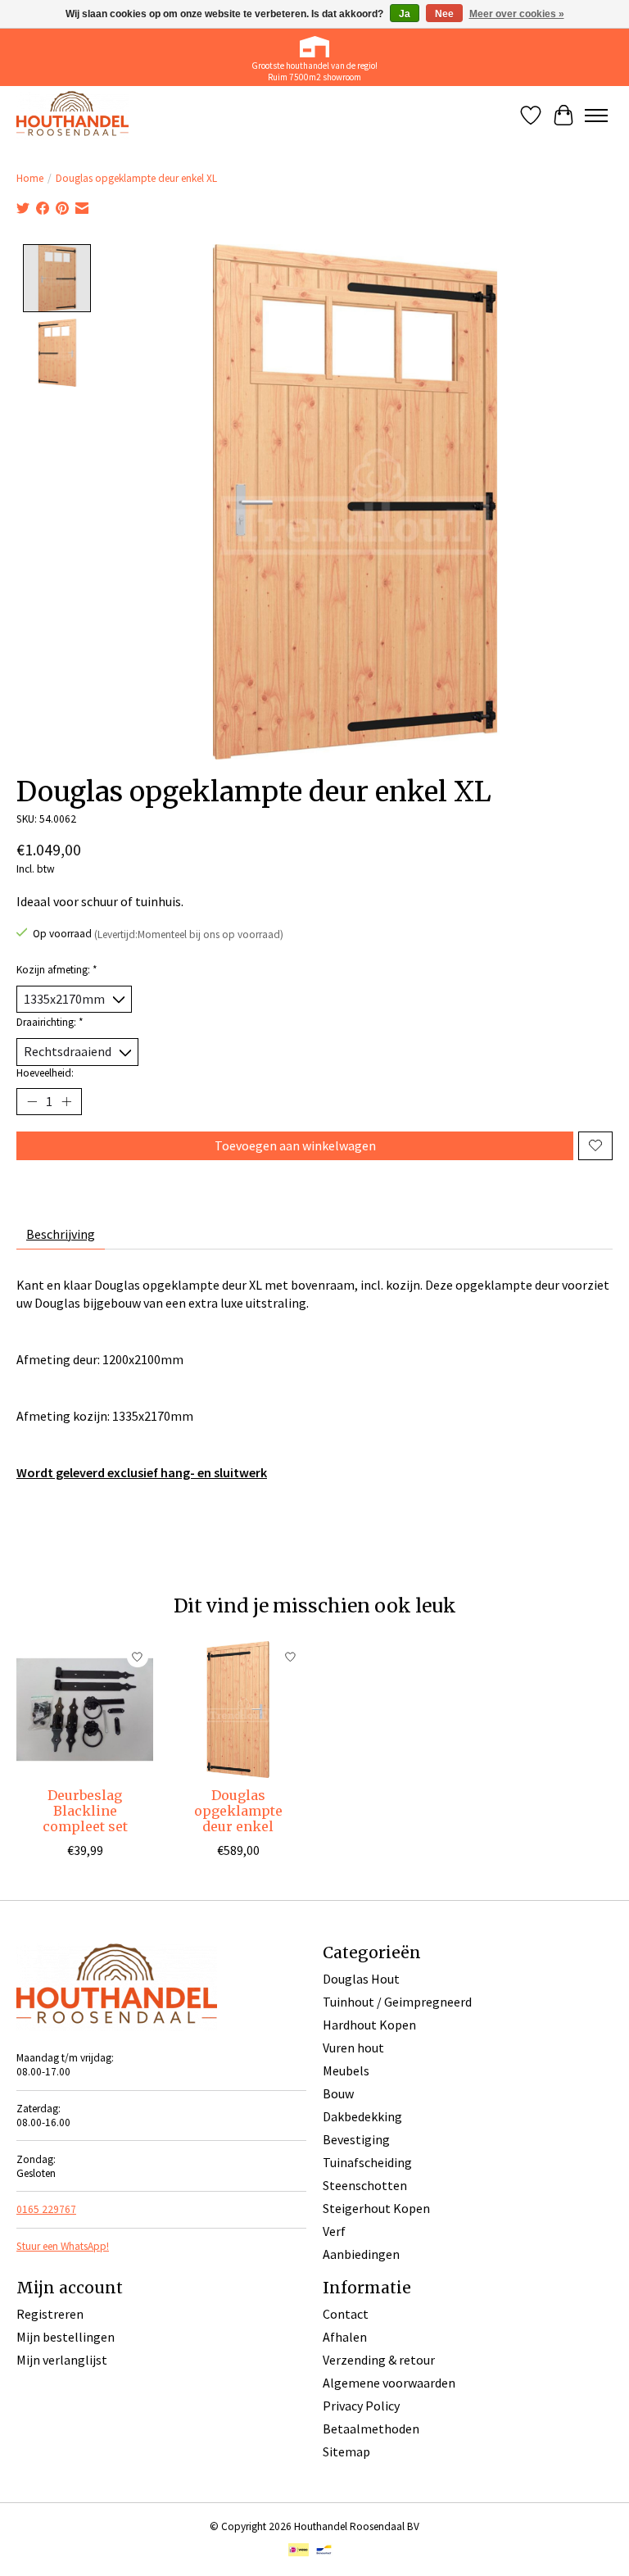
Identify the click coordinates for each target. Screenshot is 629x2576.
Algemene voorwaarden (389, 2383)
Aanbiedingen (361, 2254)
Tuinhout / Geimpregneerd (397, 2002)
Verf (334, 2231)
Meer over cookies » (517, 14)
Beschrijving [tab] (61, 1234)
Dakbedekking (362, 2116)
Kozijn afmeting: (57, 970)
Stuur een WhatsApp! (63, 2246)
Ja (405, 14)
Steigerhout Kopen (376, 2208)
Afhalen (345, 2337)
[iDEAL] (299, 2551)
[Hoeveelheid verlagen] (32, 1101)
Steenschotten (365, 2185)
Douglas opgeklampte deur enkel (238, 1811)
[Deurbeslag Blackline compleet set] (85, 1710)
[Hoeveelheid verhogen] (66, 1101)
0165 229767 (46, 2209)
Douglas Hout (361, 1979)
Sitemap (346, 2451)
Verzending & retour (379, 2360)
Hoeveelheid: (45, 1073)
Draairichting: (50, 1022)
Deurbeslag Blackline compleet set (85, 1811)
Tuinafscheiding (367, 2162)
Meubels (346, 2070)
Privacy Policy (361, 2406)
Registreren (50, 2314)
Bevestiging (356, 2139)
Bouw (338, 2093)
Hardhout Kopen (369, 2025)
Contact (346, 2314)
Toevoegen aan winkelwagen (295, 1145)
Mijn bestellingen (66, 2337)
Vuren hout (353, 2048)
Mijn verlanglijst (62, 2360)
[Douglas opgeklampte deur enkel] (238, 1710)
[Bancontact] (324, 2551)
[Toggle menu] (596, 116)
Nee (444, 14)
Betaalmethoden (371, 2429)
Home (30, 178)
